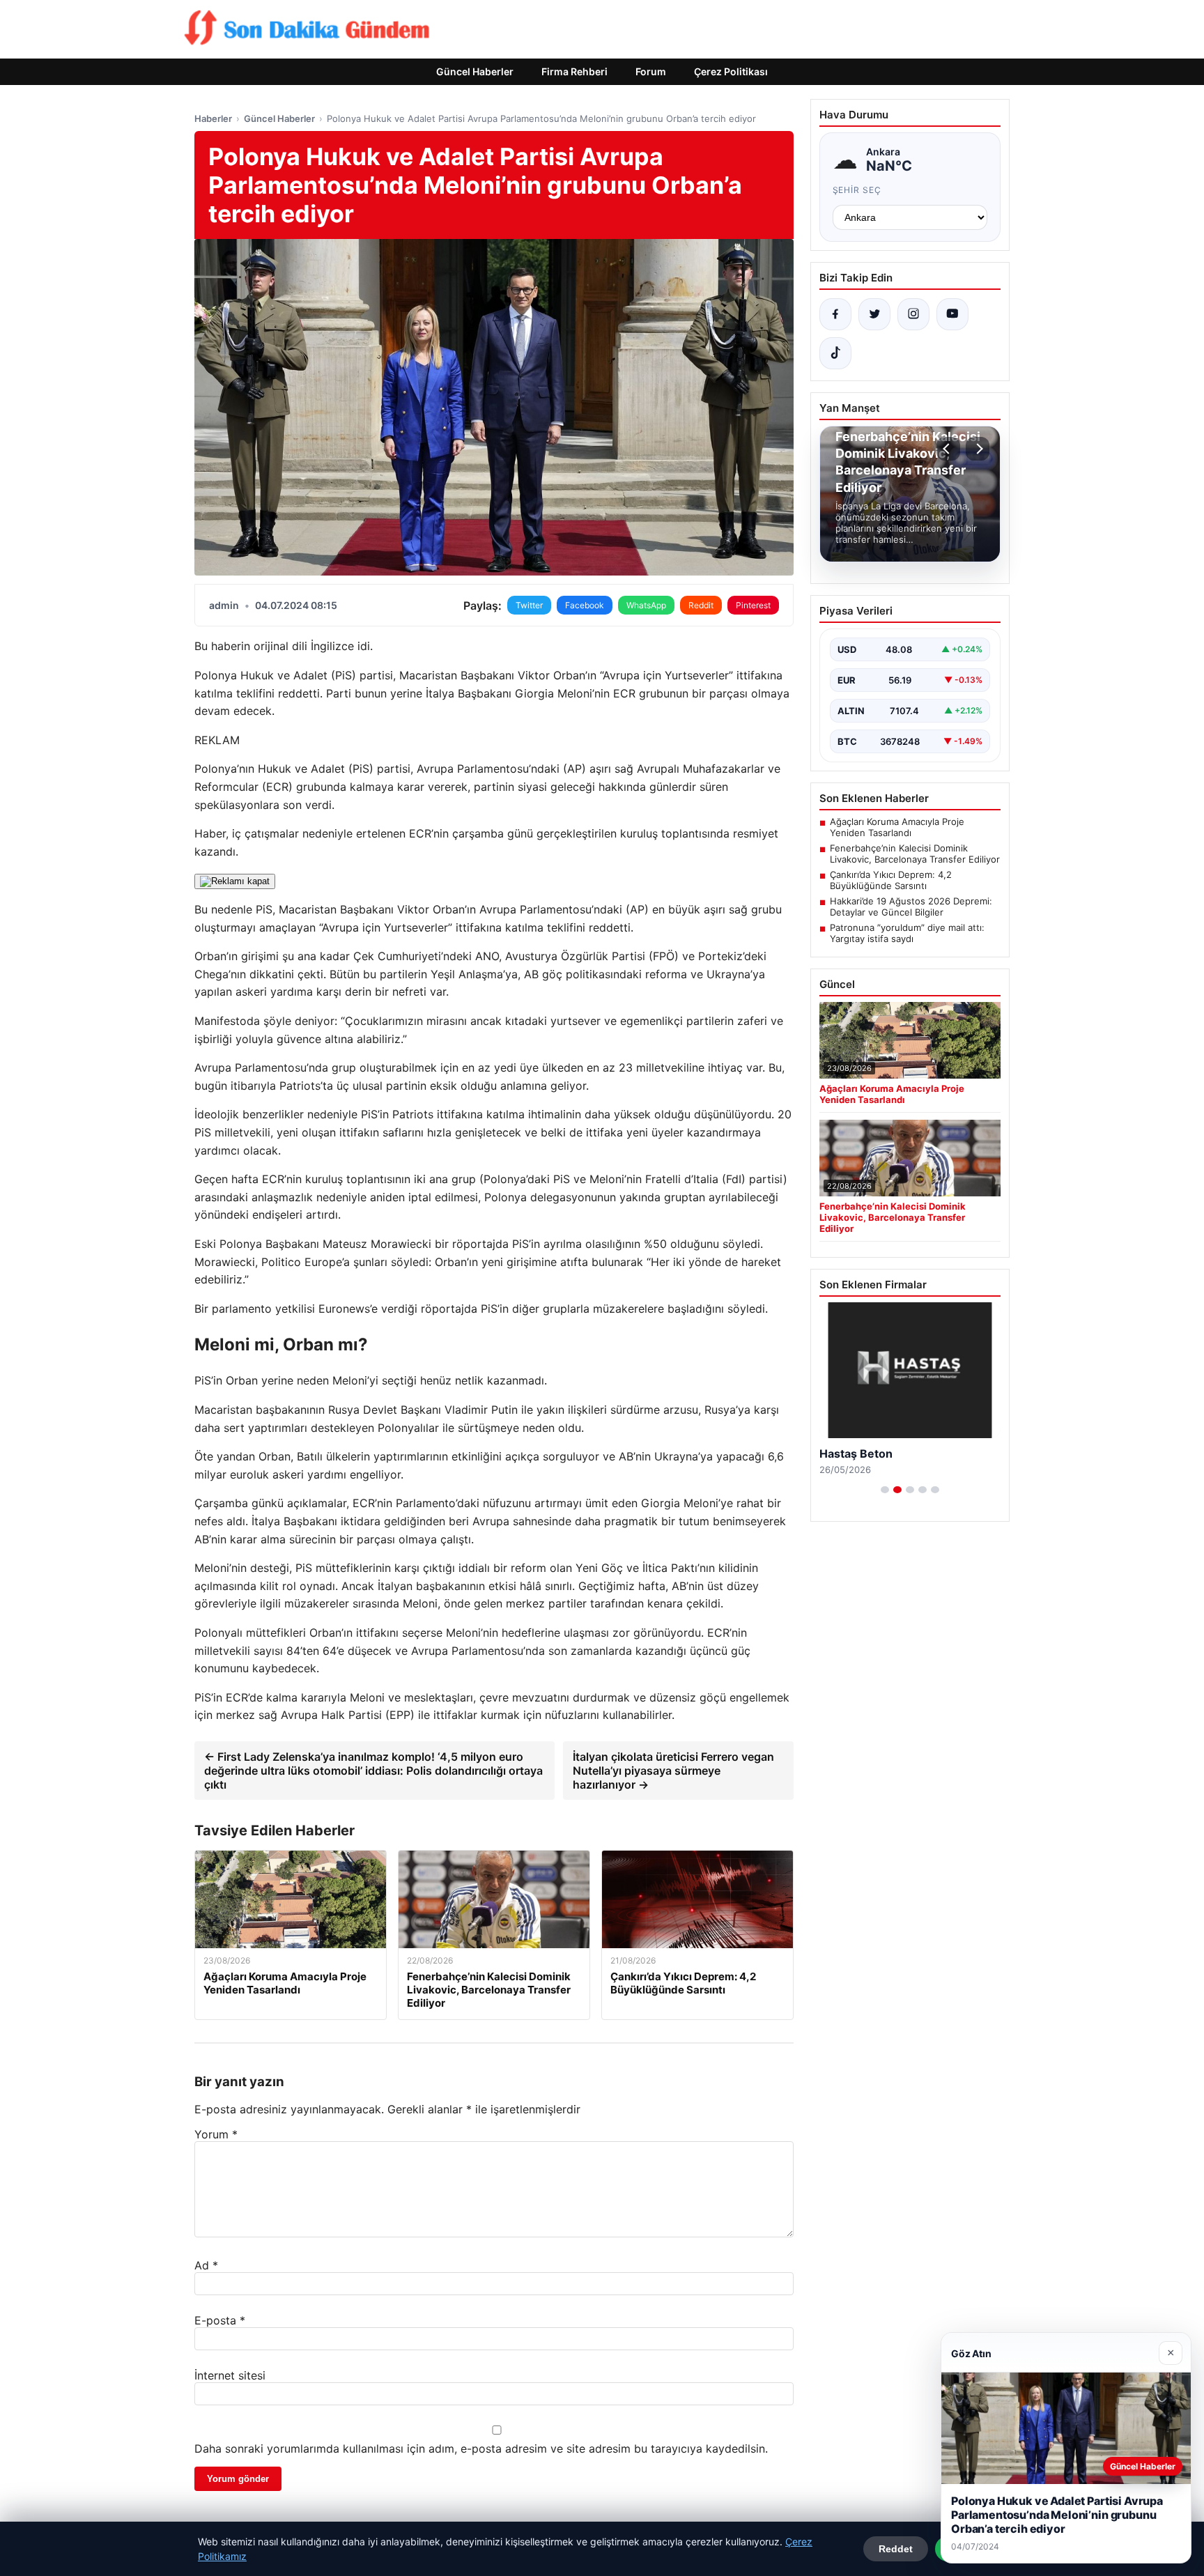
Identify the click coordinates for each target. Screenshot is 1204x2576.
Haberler (213, 118)
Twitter (529, 605)
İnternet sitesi (230, 2375)
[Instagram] (913, 314)
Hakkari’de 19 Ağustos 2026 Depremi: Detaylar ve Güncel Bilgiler (911, 907)
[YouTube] (952, 314)
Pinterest (753, 605)
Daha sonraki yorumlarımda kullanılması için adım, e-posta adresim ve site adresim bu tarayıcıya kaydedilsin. (481, 2448)
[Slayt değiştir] (885, 1490)
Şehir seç (857, 190)
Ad (206, 2265)
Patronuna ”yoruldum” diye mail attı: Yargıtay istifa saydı (907, 933)
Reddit (701, 605)
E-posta (220, 2320)
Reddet (896, 2549)
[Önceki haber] (948, 449)
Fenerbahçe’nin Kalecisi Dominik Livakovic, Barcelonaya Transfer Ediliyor (915, 854)
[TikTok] (835, 353)
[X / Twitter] (874, 314)
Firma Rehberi (574, 71)
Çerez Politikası (731, 71)
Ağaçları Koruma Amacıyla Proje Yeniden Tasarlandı (897, 827)
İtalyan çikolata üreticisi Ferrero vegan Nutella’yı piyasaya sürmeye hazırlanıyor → (673, 1771)
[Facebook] (835, 314)
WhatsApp (646, 605)
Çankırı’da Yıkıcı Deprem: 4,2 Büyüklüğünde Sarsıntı (891, 880)
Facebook (585, 605)
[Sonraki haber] (978, 449)
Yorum (216, 2134)
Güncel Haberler (475, 71)
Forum (651, 71)
